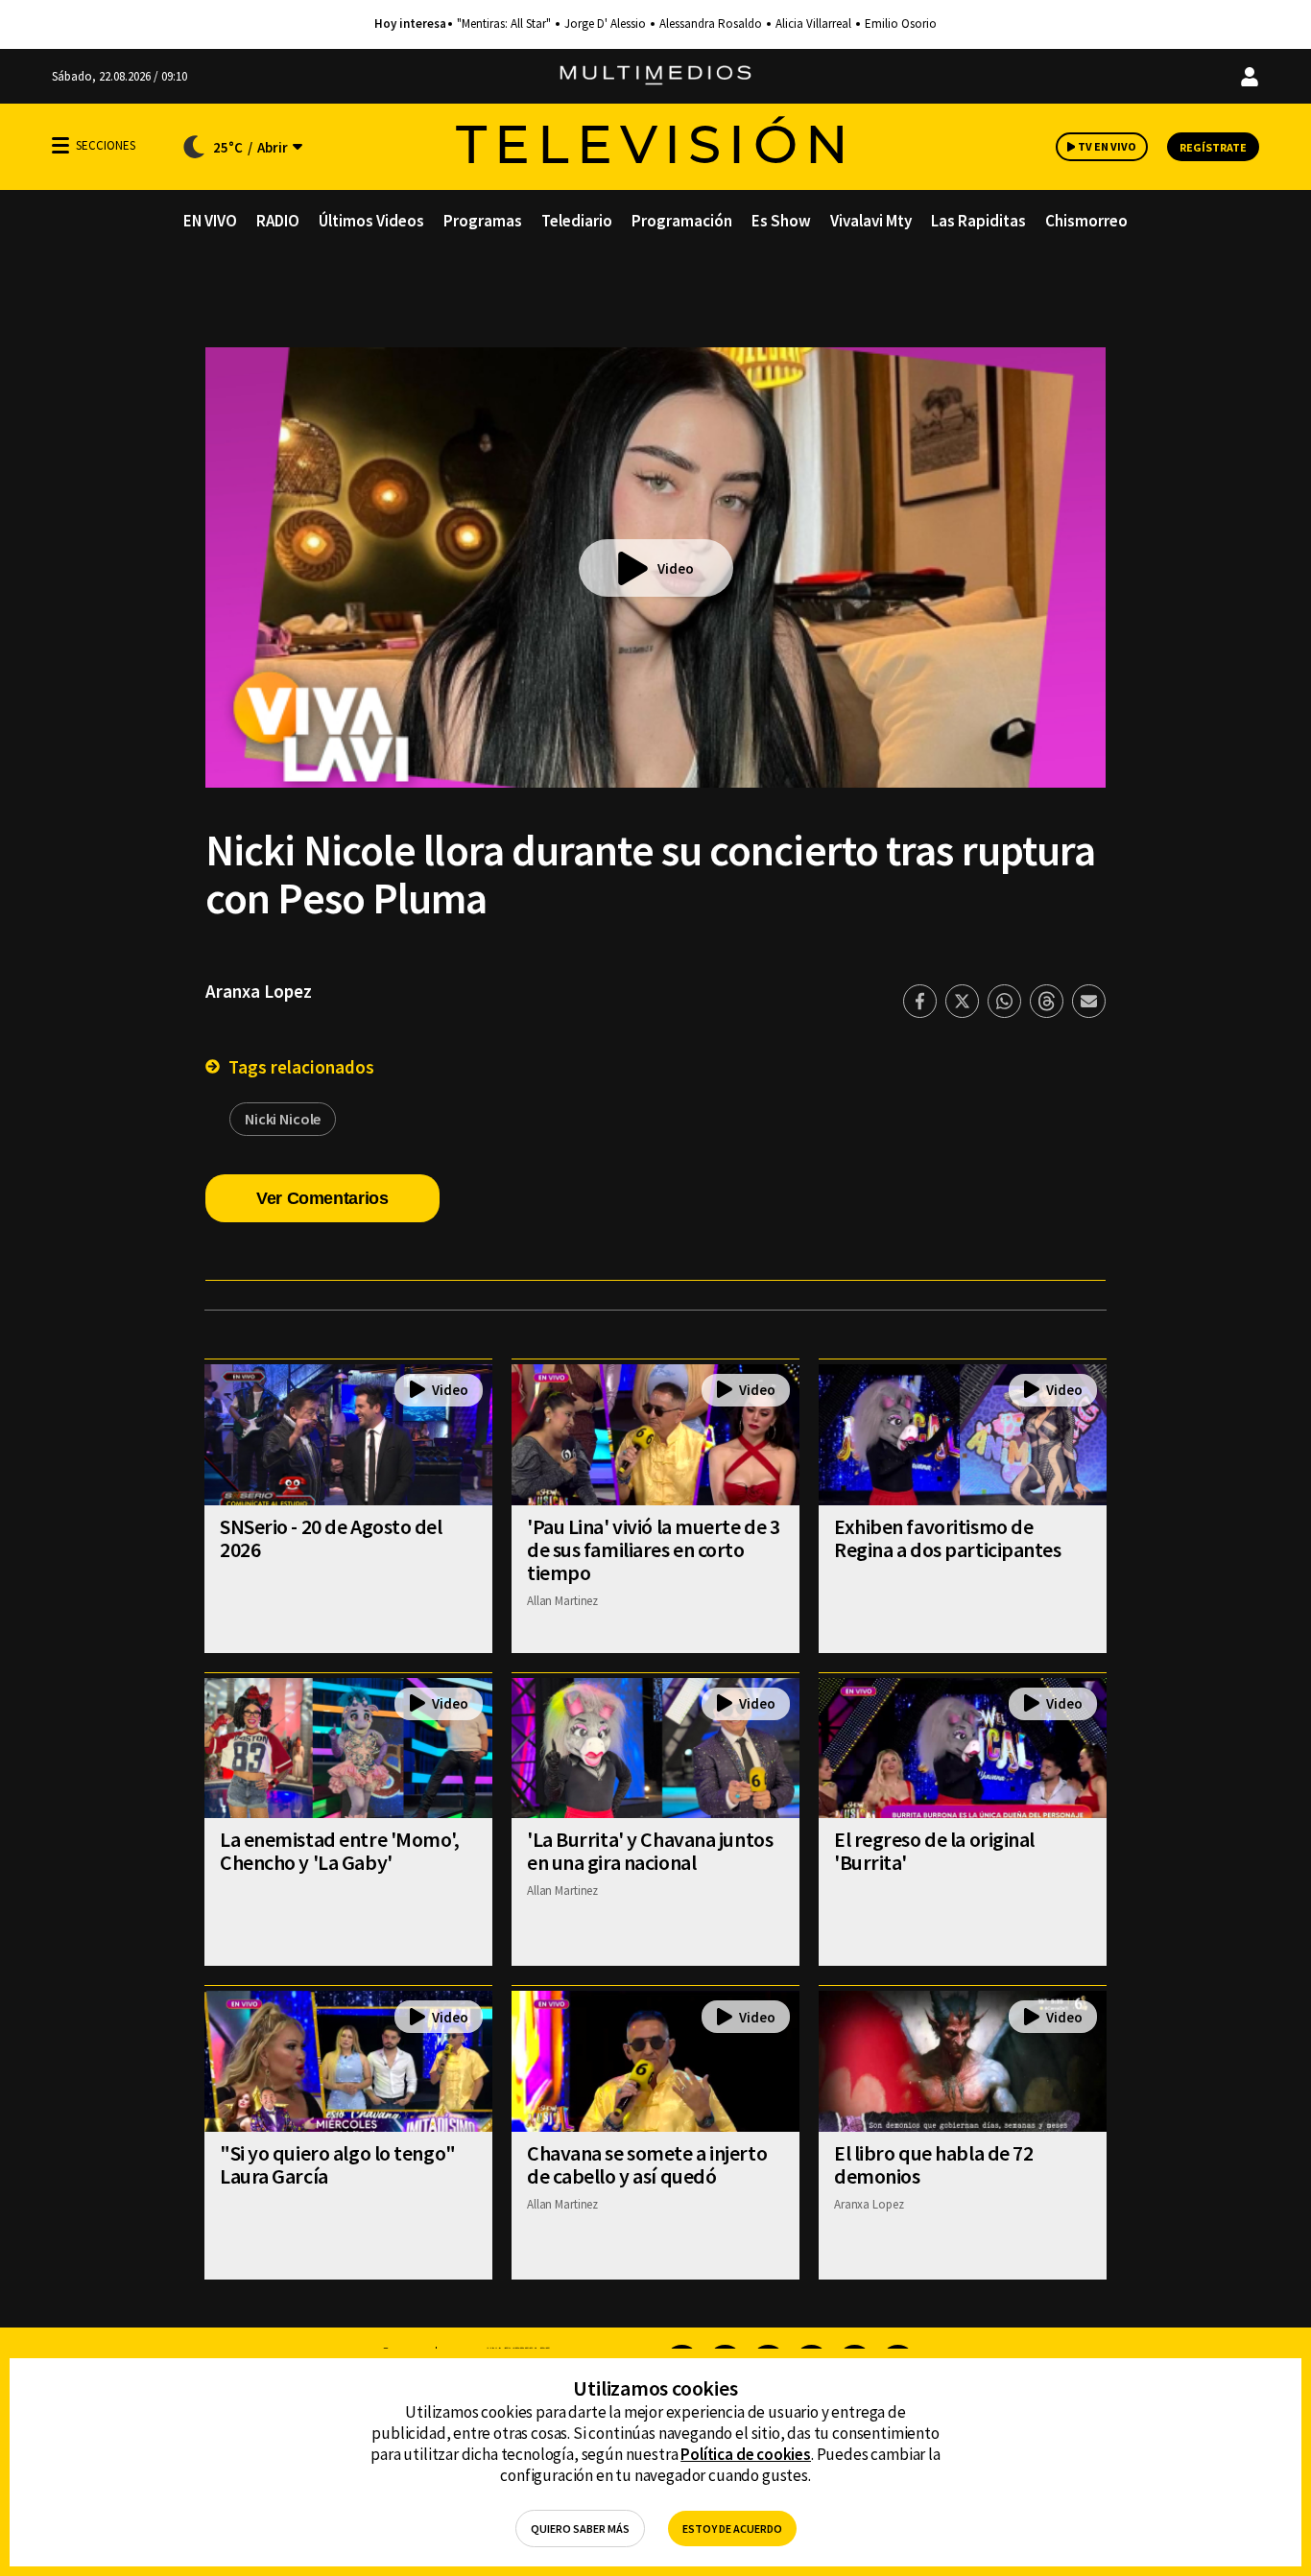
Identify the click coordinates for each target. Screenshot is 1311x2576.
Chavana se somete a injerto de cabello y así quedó (647, 2164)
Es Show (781, 221)
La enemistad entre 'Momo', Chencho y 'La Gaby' (340, 1851)
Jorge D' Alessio (605, 24)
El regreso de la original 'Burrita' (934, 1851)
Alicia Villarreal (813, 24)
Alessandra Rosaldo (711, 24)
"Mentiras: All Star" (504, 24)
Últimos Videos (371, 221)
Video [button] (676, 568)
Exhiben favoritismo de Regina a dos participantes (948, 1538)
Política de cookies (746, 2454)
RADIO (278, 221)
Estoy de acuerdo (732, 2529)
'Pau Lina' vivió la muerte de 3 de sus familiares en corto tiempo (653, 1549)
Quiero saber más (580, 2529)
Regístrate (1213, 147)
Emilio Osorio (901, 24)
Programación (682, 221)
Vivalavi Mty (871, 221)
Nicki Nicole (283, 1119)
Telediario (577, 221)
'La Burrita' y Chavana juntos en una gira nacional (650, 1851)
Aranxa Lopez (259, 991)
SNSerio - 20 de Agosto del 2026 (331, 1538)
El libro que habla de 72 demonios (933, 2164)
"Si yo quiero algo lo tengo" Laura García (338, 2164)
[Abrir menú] (60, 145)
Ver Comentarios (322, 1198)
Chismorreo (1086, 221)
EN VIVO (210, 221)
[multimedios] (655, 76)
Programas (483, 221)
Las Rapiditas (978, 221)
